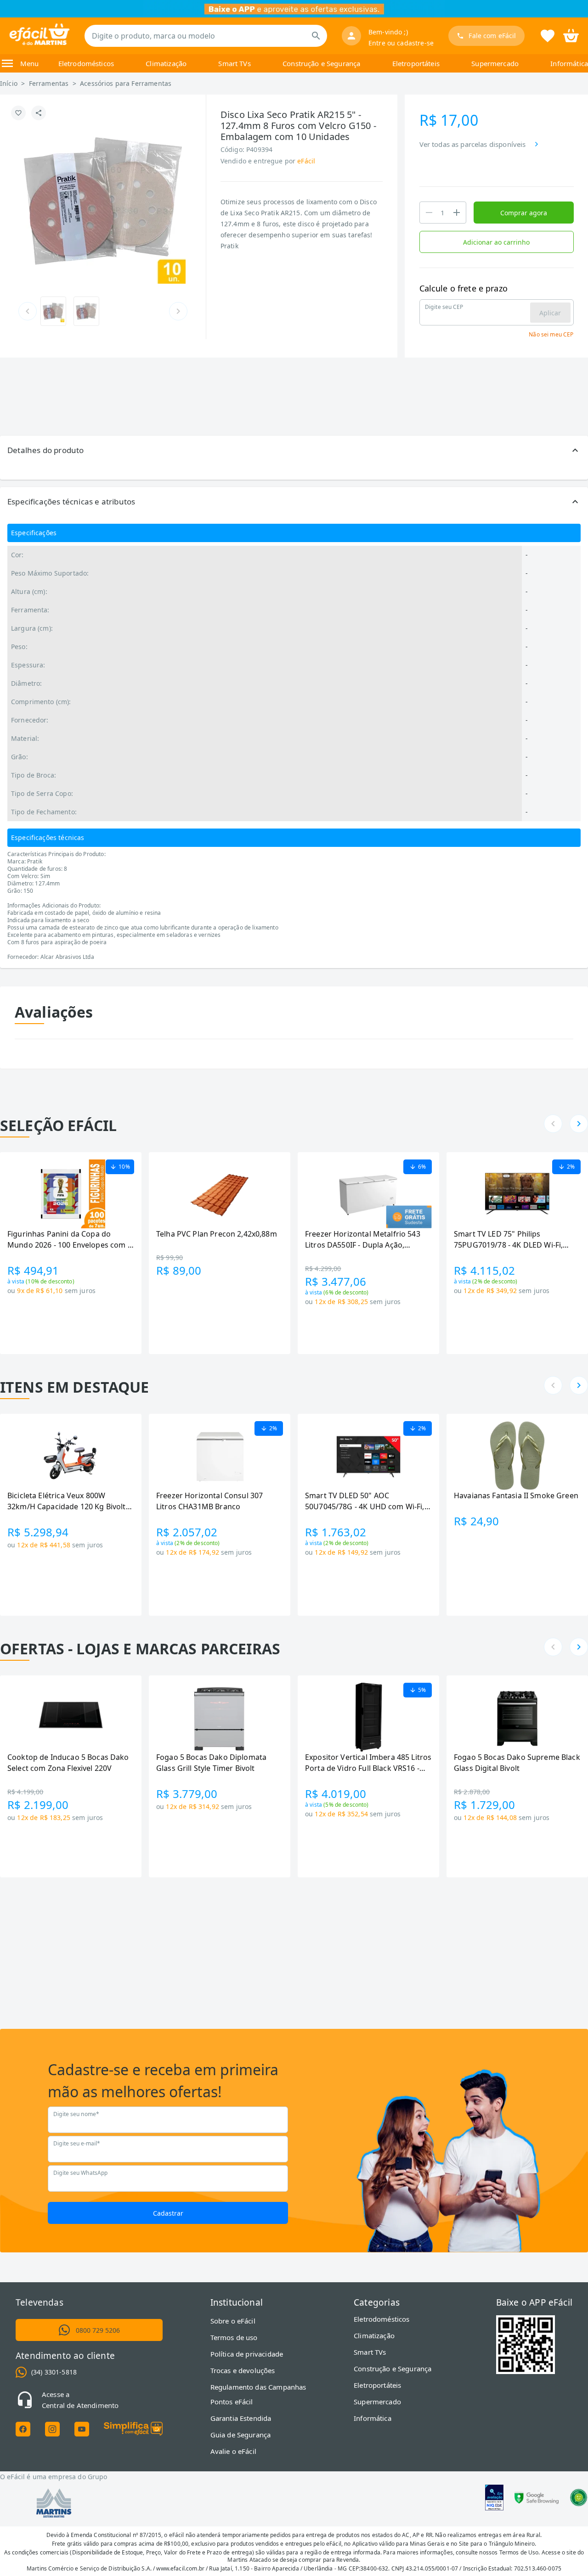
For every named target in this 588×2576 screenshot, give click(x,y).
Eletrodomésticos (86, 63)
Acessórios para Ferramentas (126, 83)
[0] (571, 35)
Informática (569, 63)
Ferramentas (49, 83)
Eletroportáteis (416, 63)
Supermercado (495, 63)
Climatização (166, 63)
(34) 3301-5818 (54, 2372)
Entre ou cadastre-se (401, 43)
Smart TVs (234, 63)
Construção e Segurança (321, 63)
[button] (294, 450)
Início (9, 83)
